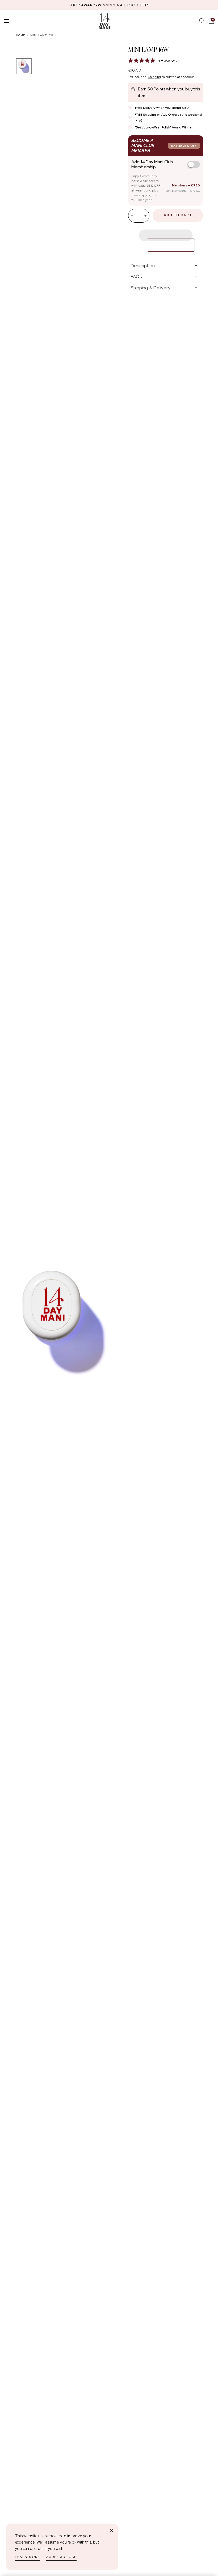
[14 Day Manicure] (104, 21)
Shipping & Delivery (150, 288)
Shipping (154, 77)
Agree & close (61, 2557)
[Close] (112, 2531)
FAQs (136, 276)
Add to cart (178, 215)
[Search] (202, 21)
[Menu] (7, 21)
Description (143, 266)
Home (20, 35)
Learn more (27, 2557)
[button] (211, 21)
